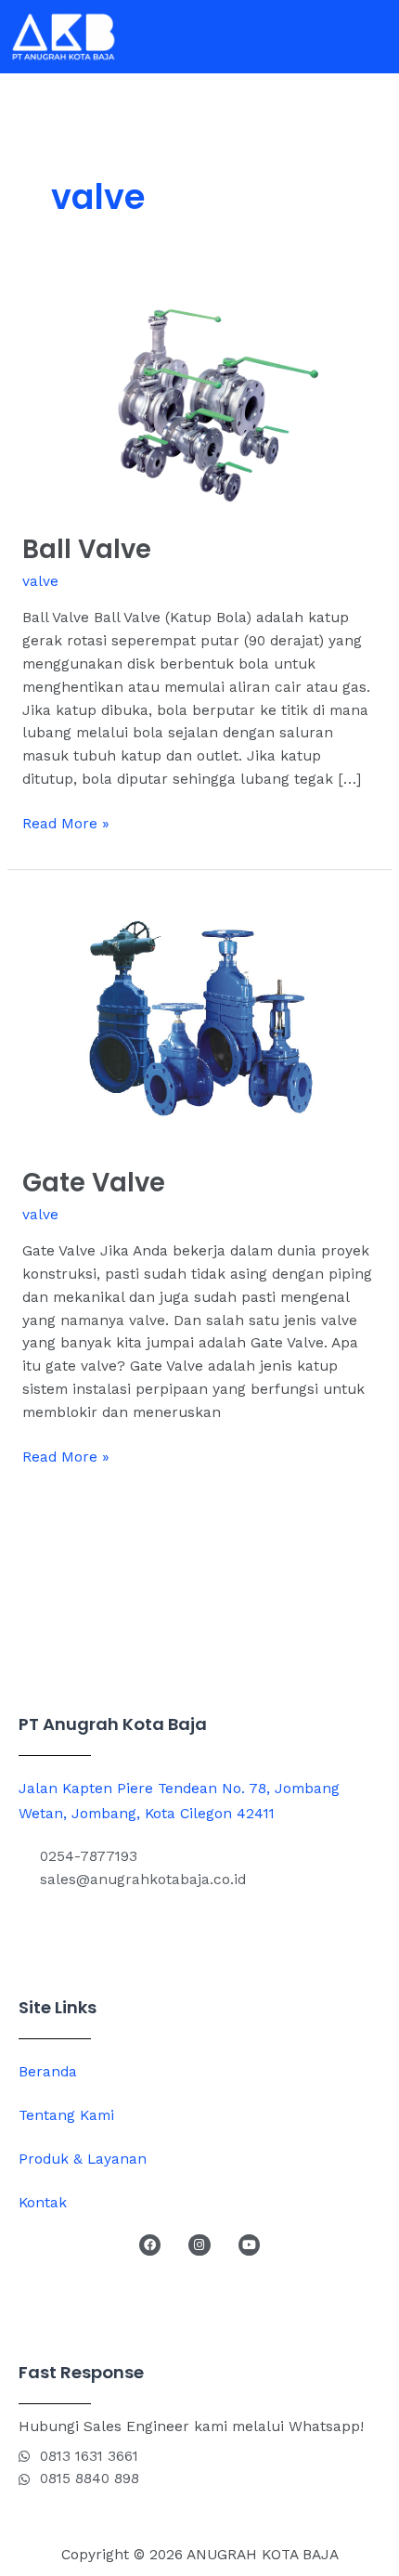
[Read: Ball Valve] (199, 399)
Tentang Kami (66, 2115)
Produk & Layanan (83, 2159)
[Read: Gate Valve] (199, 1017)
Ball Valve (87, 549)
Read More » (66, 822)
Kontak (43, 2203)
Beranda (48, 2072)
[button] (375, 37)
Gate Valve (94, 1183)
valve (40, 581)
